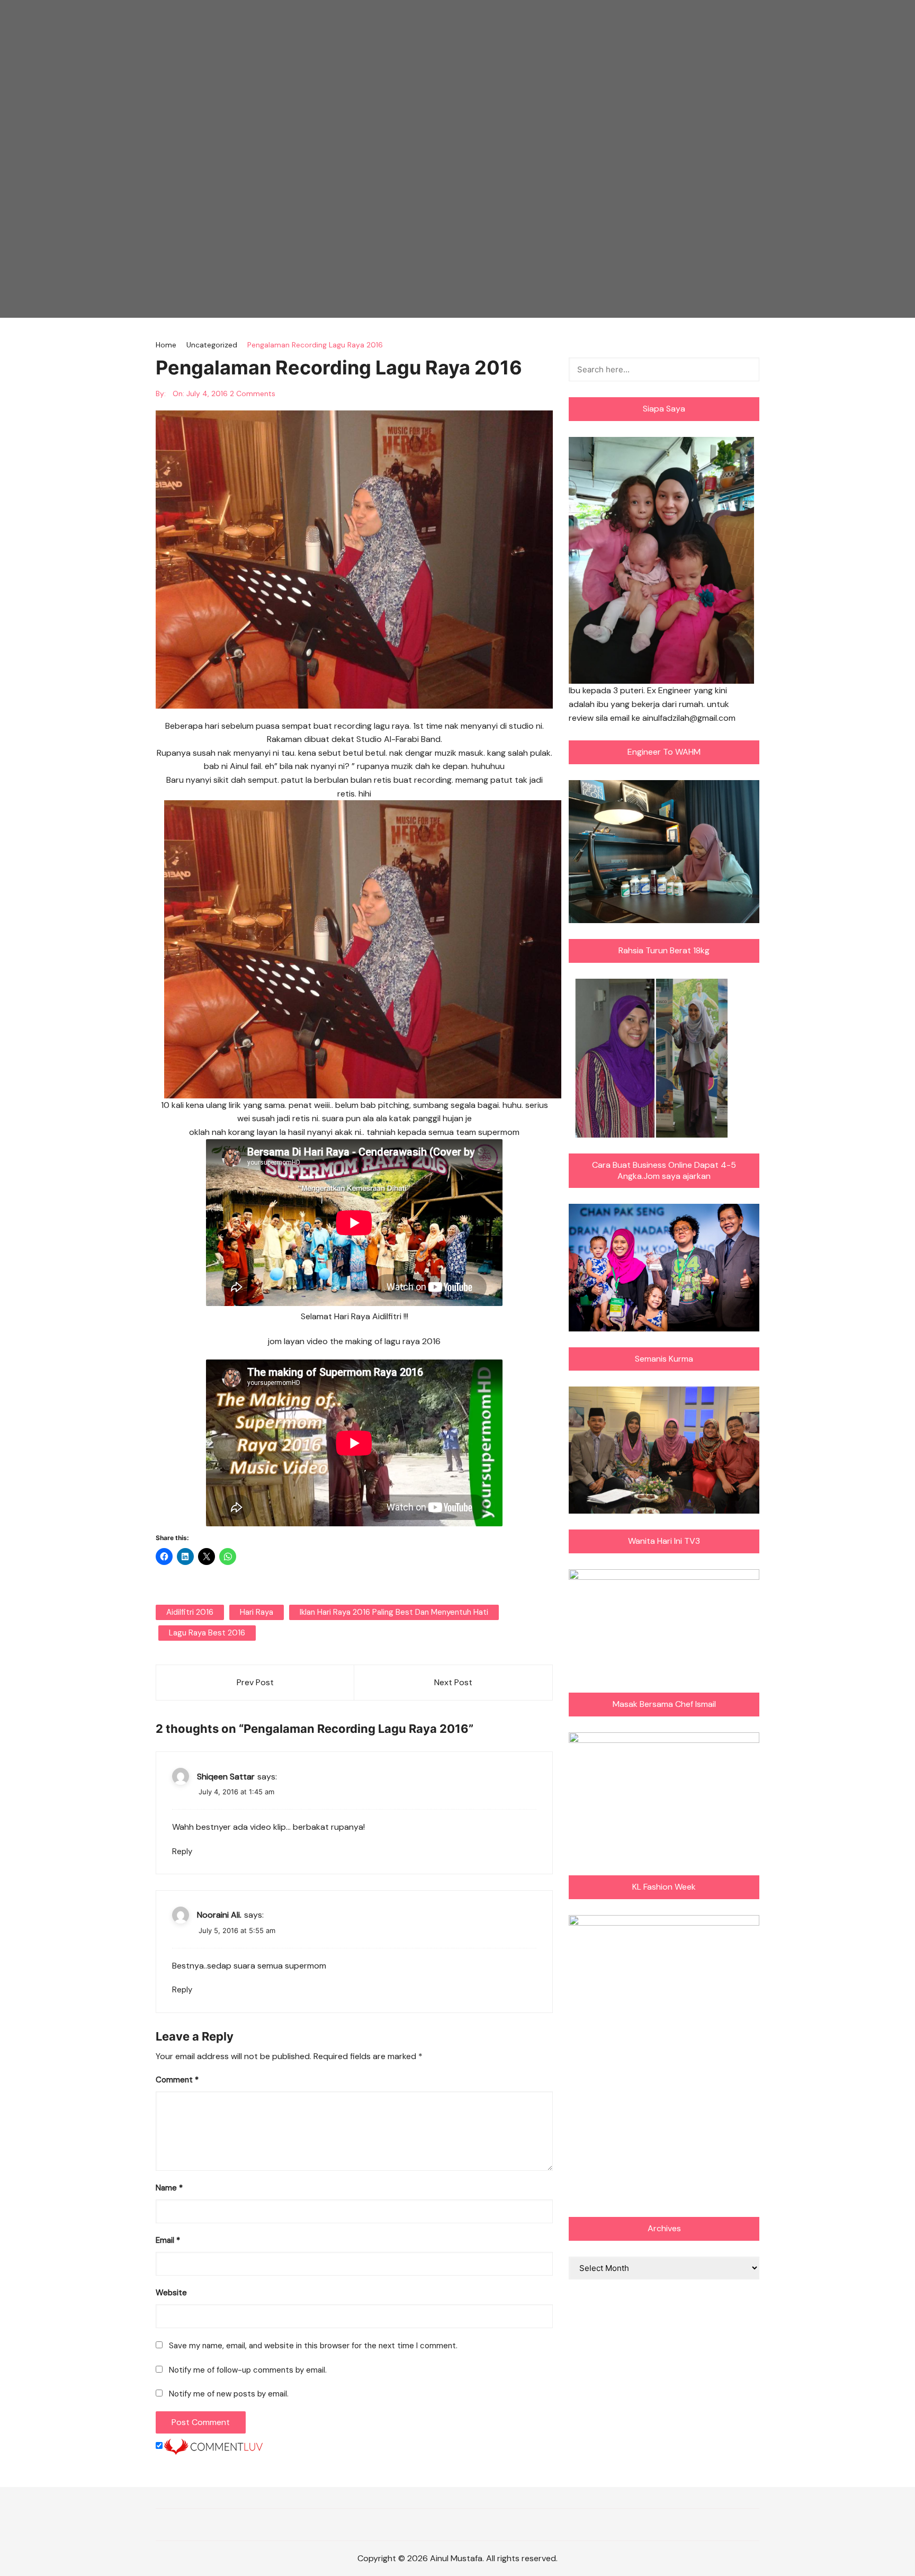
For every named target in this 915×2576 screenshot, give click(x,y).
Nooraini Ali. (219, 1915)
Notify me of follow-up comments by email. (248, 2370)
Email (168, 2240)
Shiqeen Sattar (226, 1777)
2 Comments (253, 393)
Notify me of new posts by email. (229, 2394)
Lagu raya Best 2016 (207, 1633)
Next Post (453, 1682)
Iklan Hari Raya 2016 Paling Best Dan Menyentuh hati (394, 1612)
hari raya (257, 1612)
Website (171, 2293)
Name (169, 2188)
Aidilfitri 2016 (190, 1612)
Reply (182, 1851)
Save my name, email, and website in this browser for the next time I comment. (313, 2346)
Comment (177, 2080)
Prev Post (255, 1682)
